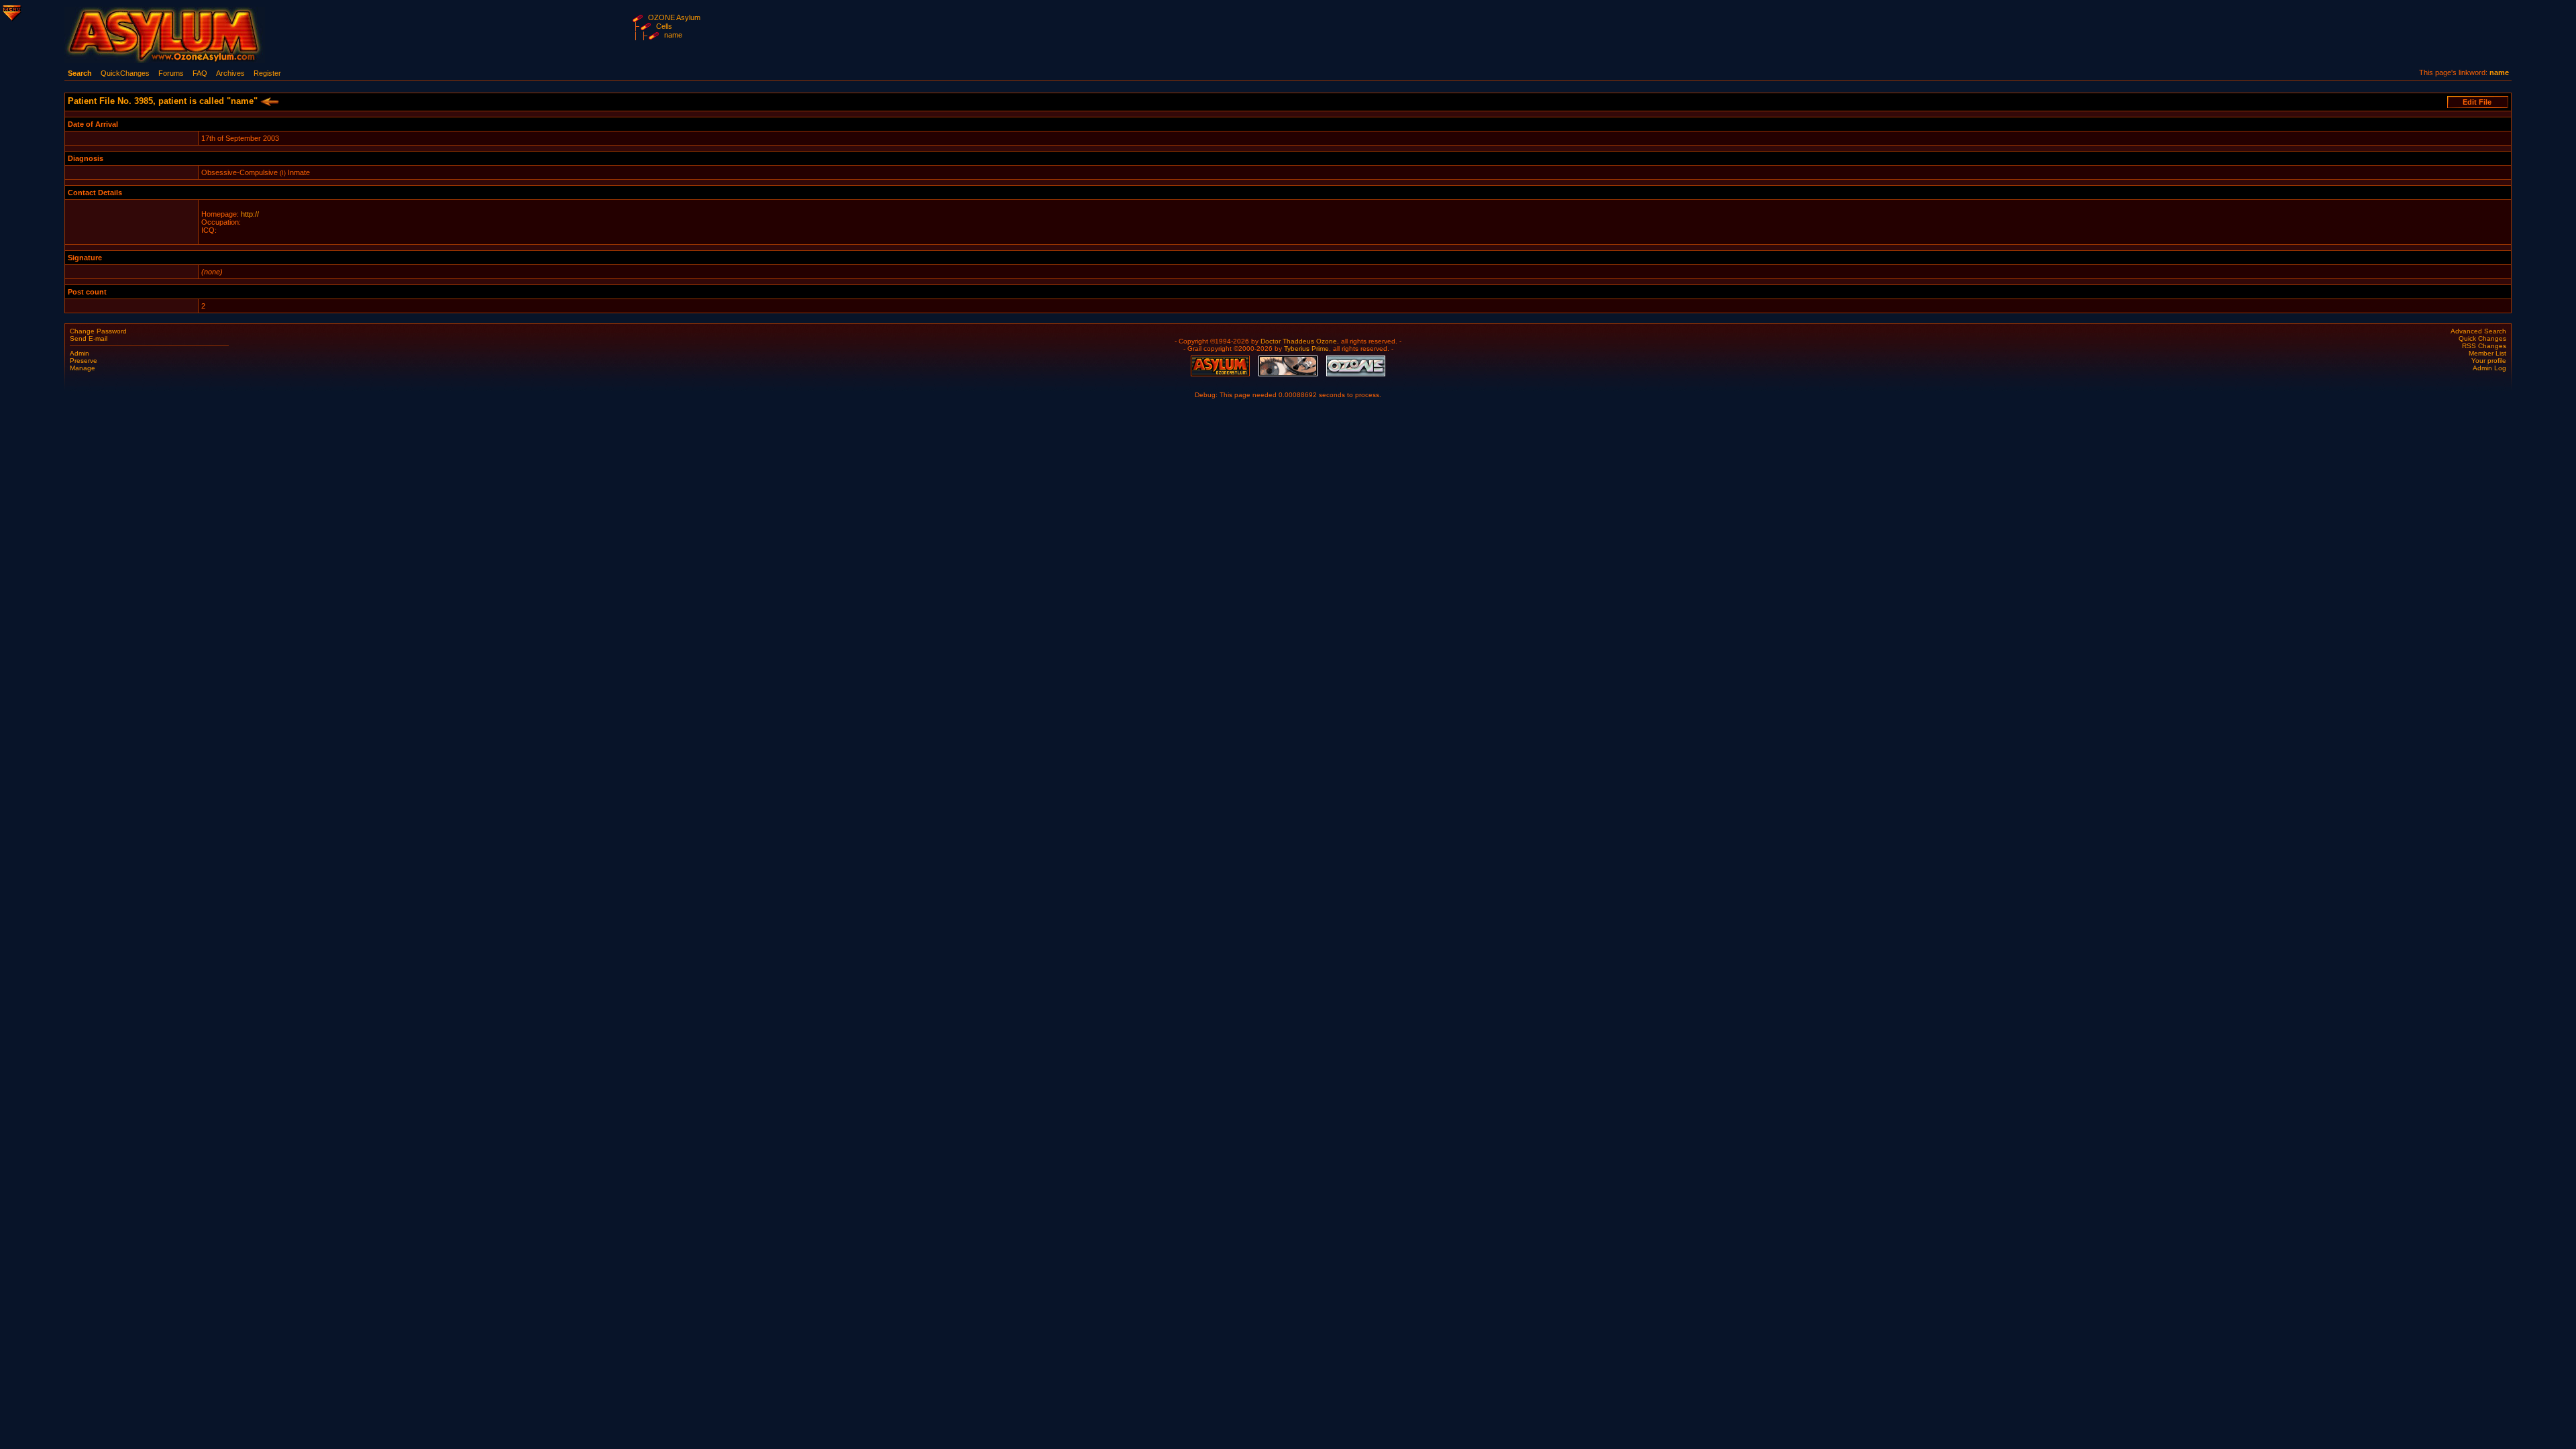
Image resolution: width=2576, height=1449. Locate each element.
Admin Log (2489, 368)
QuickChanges (125, 73)
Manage (83, 368)
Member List (2487, 353)
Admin (79, 353)
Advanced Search (2478, 331)
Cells (664, 26)
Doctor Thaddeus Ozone (1299, 341)
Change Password (98, 331)
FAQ (200, 73)
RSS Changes (2484, 346)
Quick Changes (2482, 338)
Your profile (2489, 361)
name (673, 35)
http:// (250, 214)
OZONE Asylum (674, 17)
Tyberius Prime (1306, 348)
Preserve (84, 361)
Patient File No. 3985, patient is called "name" (164, 101)
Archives (230, 73)
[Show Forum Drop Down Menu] (11, 11)
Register (267, 73)
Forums (171, 73)
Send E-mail (89, 338)
